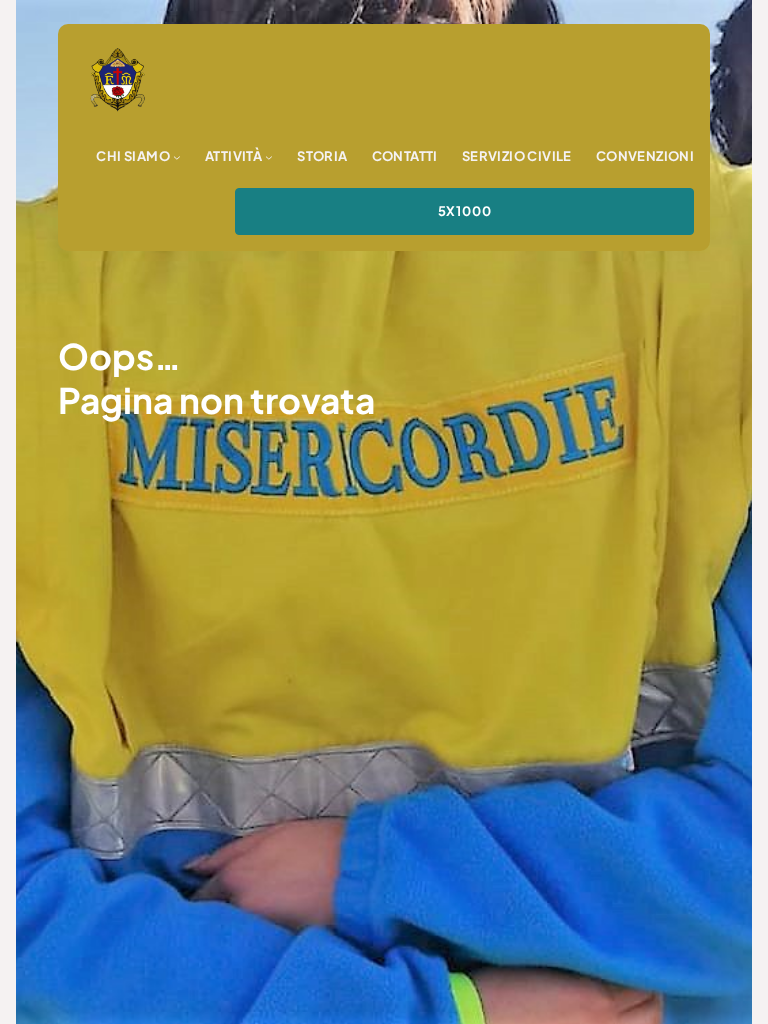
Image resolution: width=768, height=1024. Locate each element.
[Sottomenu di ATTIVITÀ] (269, 157)
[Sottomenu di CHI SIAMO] (177, 157)
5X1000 (465, 211)
